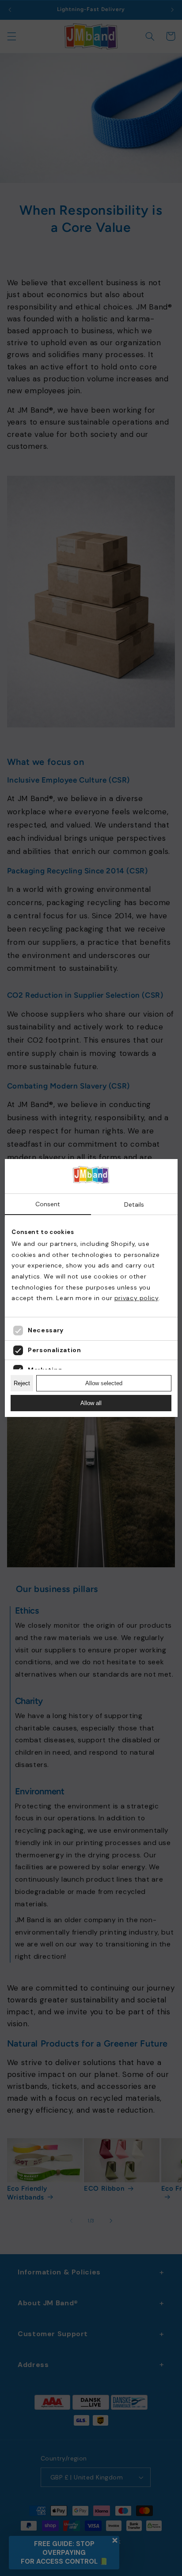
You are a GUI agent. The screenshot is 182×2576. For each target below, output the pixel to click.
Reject (22, 1383)
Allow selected (104, 1383)
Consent (48, 1204)
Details (134, 1204)
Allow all (91, 1403)
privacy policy (136, 1298)
